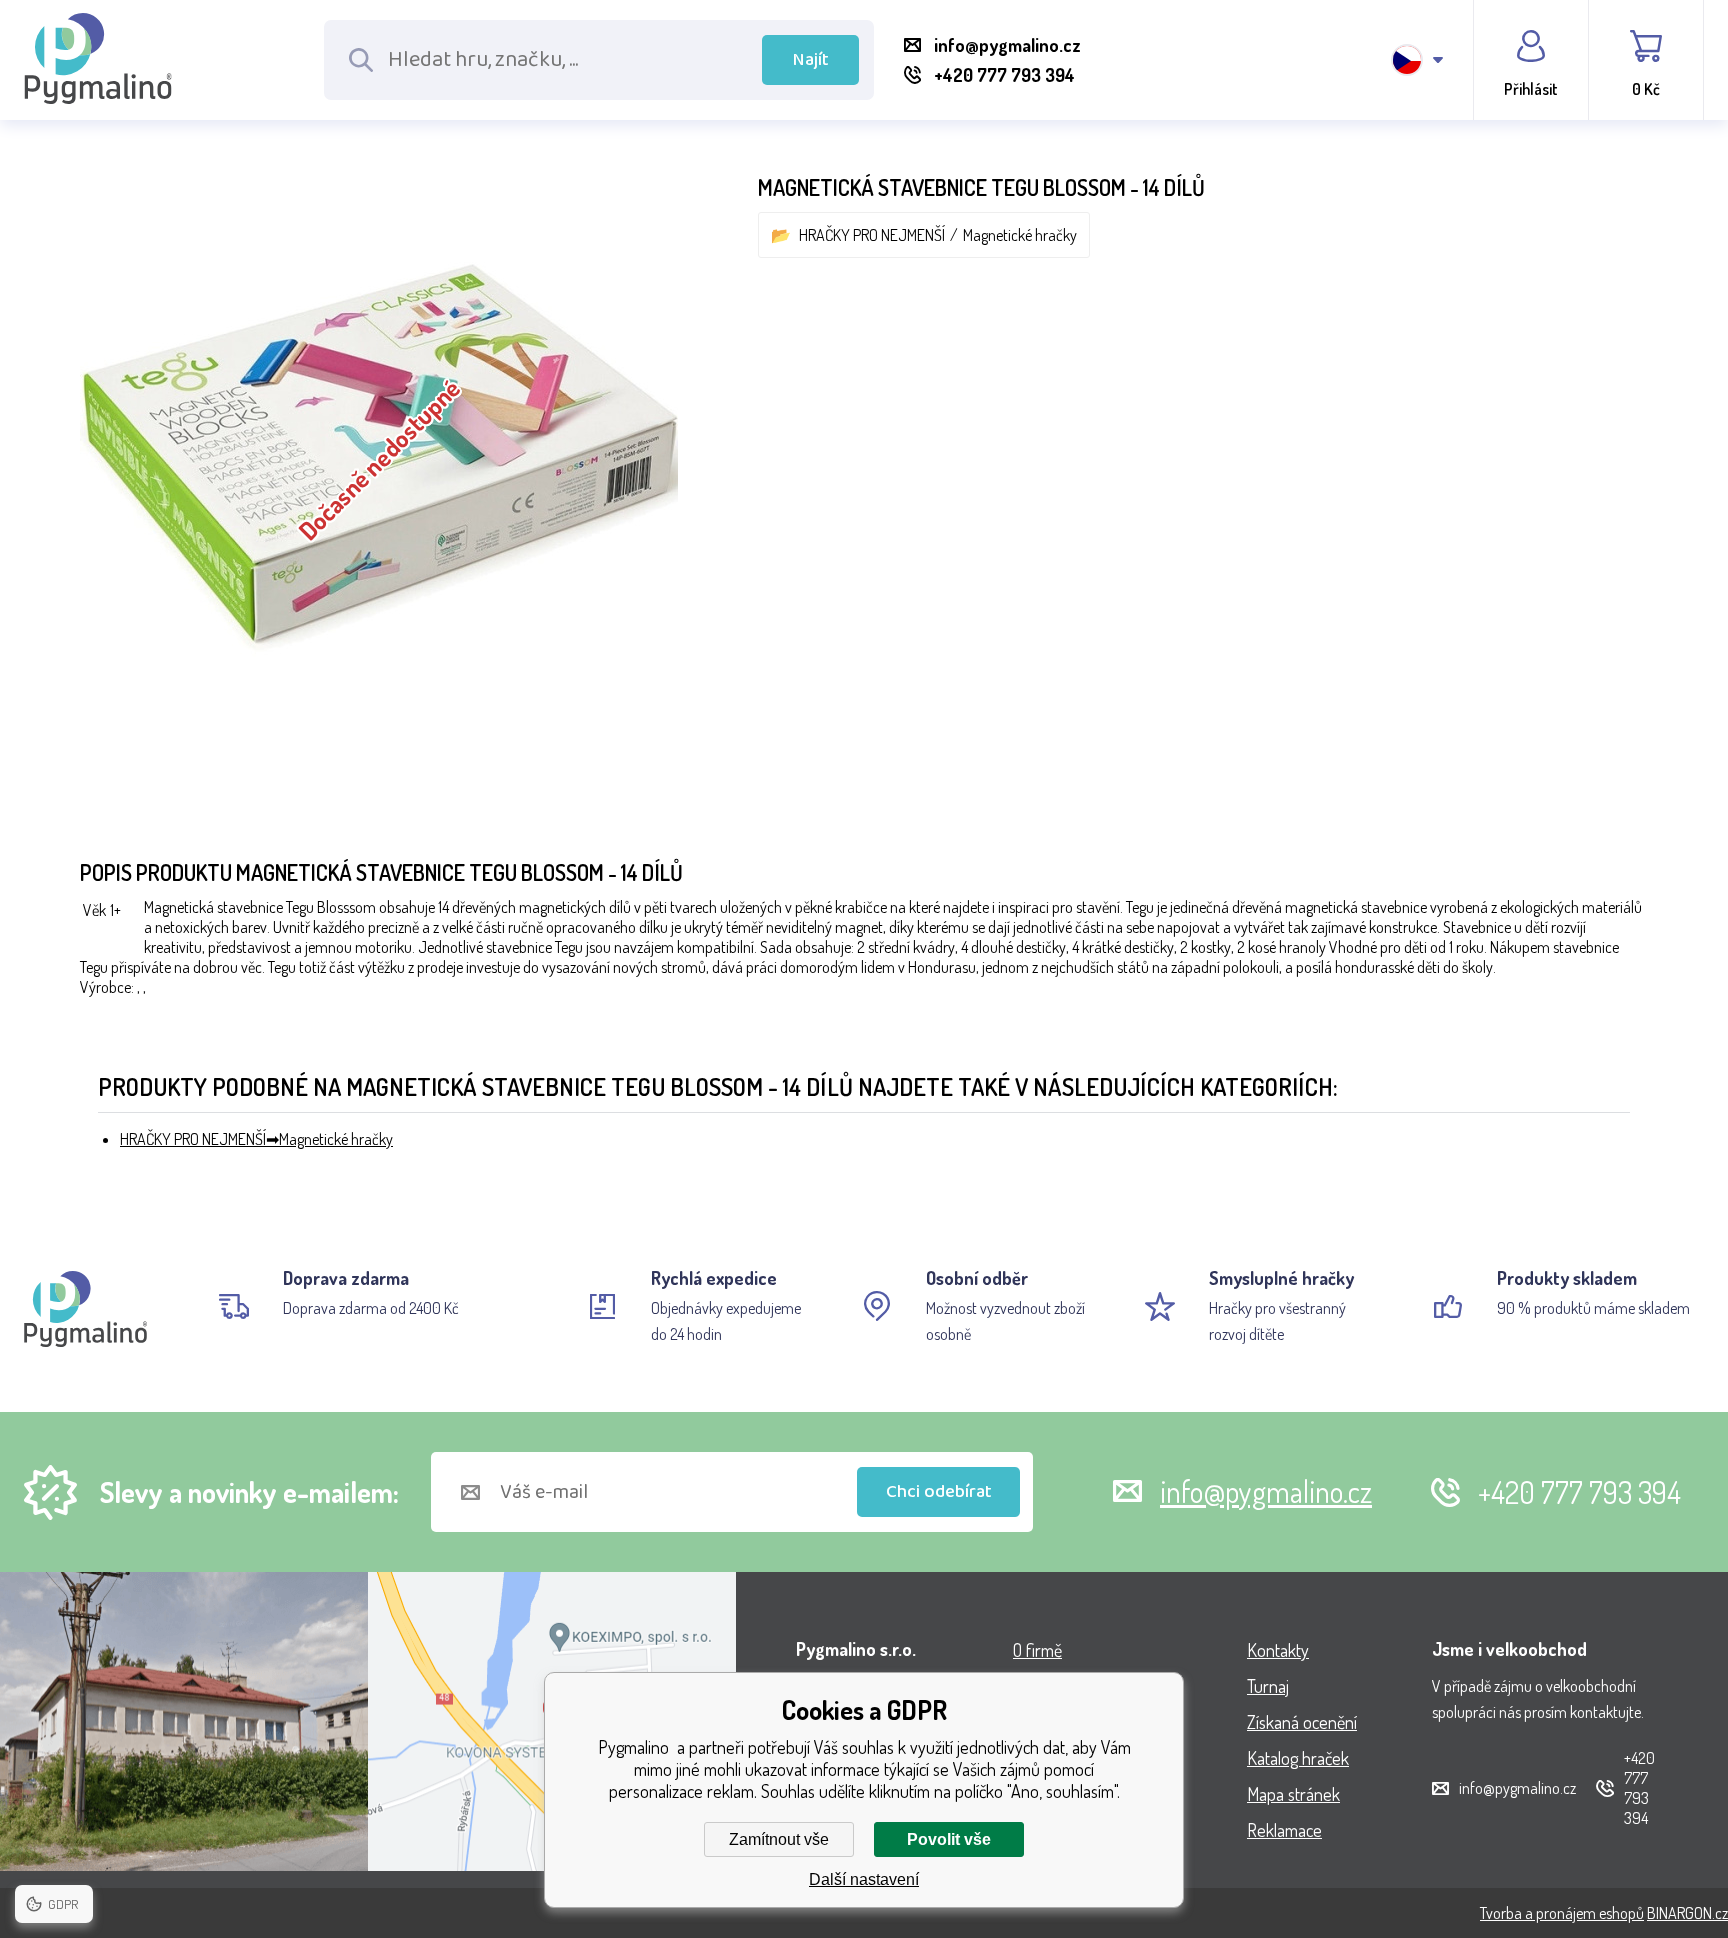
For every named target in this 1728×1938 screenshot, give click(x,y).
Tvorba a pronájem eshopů (1562, 1913)
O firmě (1037, 1650)
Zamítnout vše (779, 1839)
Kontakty (1278, 1650)
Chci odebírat (939, 1492)
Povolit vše (949, 1839)
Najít (811, 60)
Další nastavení (864, 1879)
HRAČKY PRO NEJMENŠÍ (872, 235)
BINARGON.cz (1687, 1913)
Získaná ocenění (1302, 1722)
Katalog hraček (1298, 1758)
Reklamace (1284, 1830)
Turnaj (1268, 1686)
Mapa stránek (1293, 1794)
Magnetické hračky (1020, 235)
